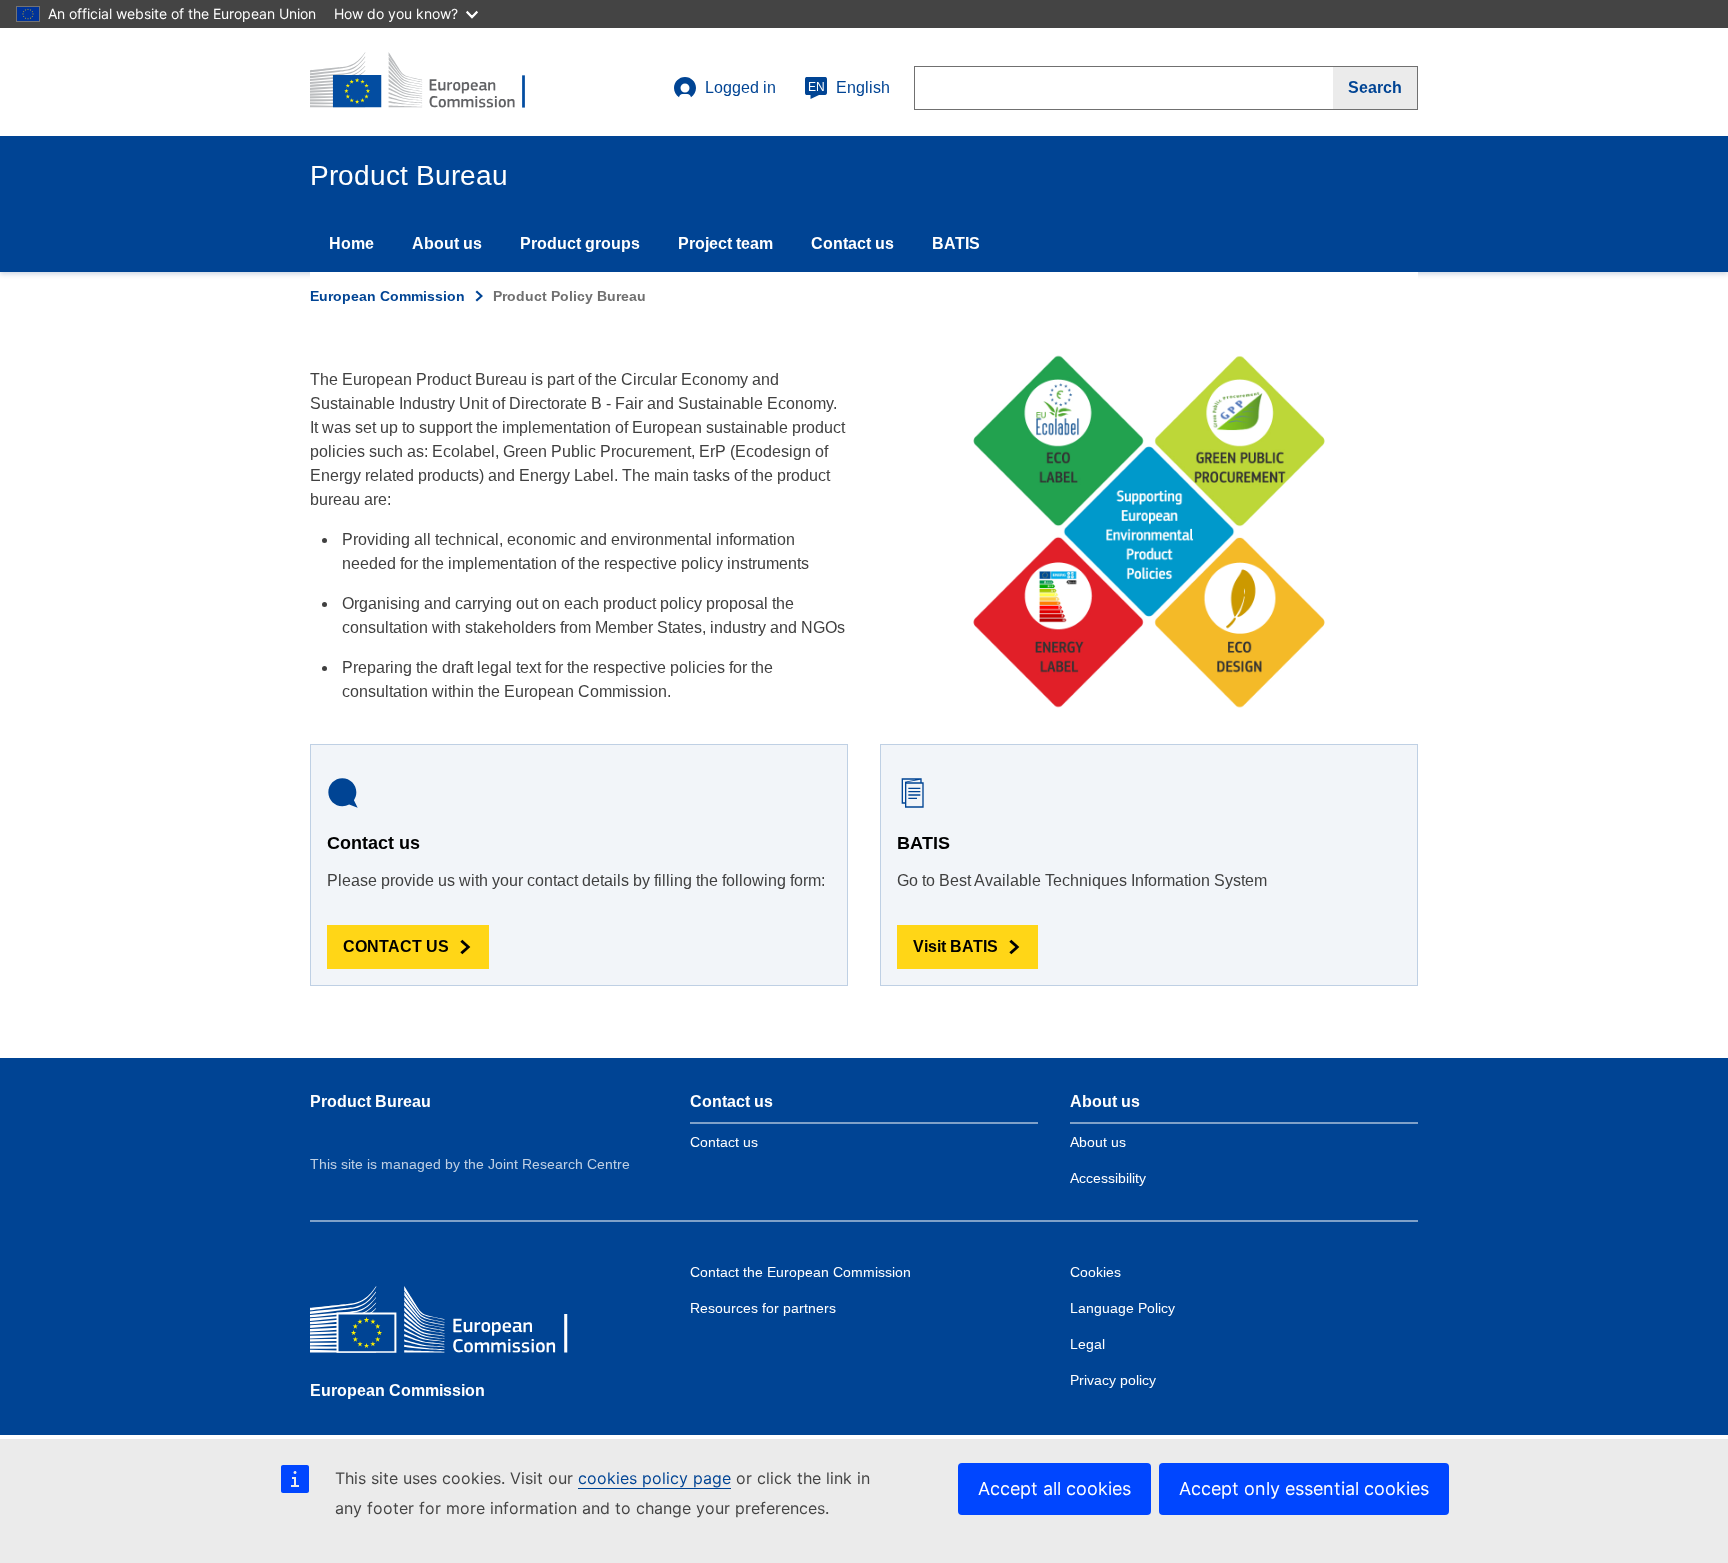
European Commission (387, 296)
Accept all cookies (1054, 1488)
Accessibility (1108, 1178)
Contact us (852, 243)
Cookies (1095, 1272)
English (849, 87)
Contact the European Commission (800, 1272)
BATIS (956, 243)
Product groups (580, 243)
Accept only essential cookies (1304, 1488)
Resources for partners (763, 1308)
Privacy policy (1113, 1380)
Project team (725, 243)
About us (447, 243)
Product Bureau (370, 1101)
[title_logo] (431, 82)
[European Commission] (455, 1324)
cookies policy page (654, 1478)
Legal (1087, 1344)
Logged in (740, 87)
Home (351, 243)
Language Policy (1122, 1308)
